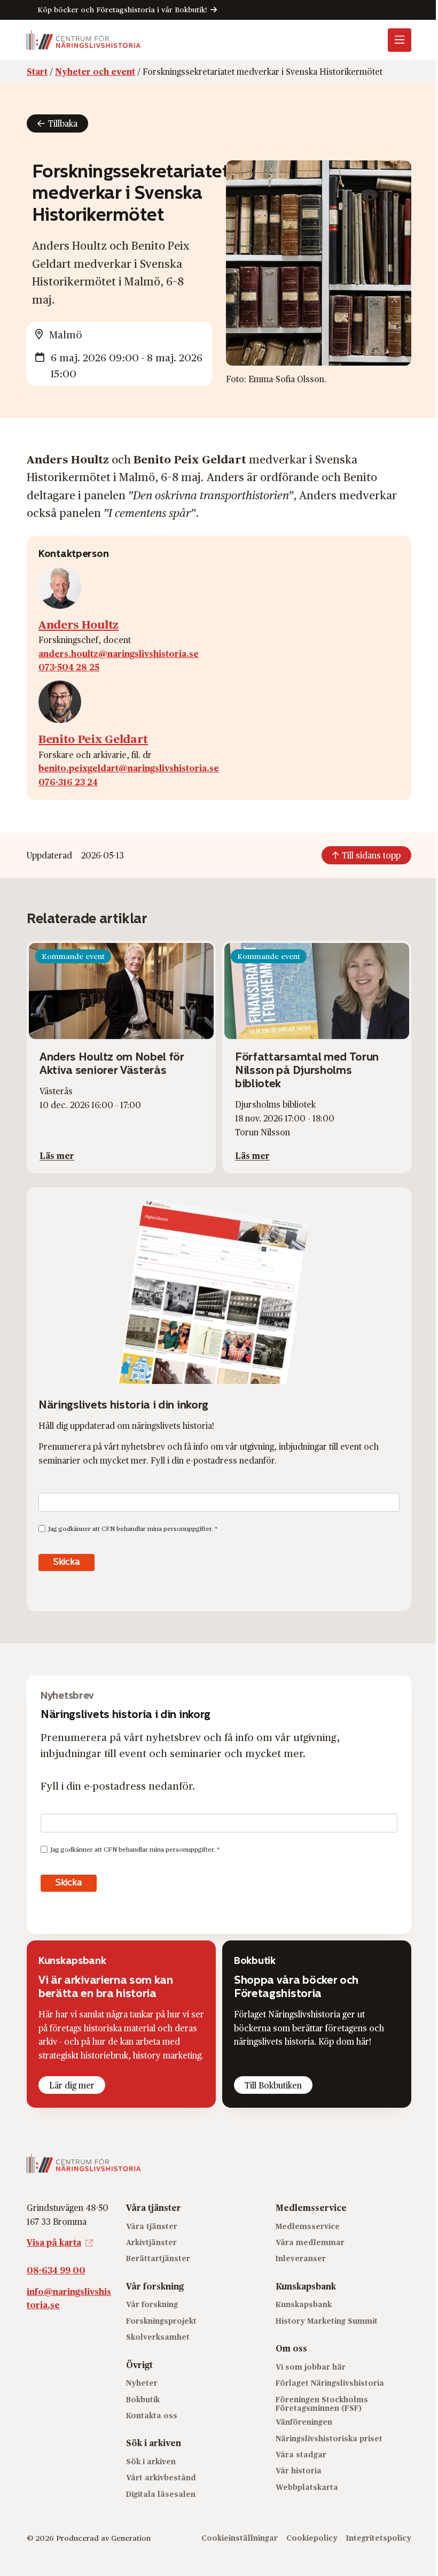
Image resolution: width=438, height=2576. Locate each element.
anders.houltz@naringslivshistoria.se (119, 653)
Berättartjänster (158, 2258)
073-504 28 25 (69, 667)
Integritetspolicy (379, 2537)
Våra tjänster (152, 2226)
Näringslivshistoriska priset (329, 2438)
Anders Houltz (79, 624)
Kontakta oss (152, 2415)
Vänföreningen (304, 2422)
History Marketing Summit (327, 2321)
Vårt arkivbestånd (161, 2477)
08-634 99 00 (56, 2270)
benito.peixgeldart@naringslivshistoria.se (129, 768)
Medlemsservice (308, 2226)
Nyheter (142, 2383)
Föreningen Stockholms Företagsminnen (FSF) (322, 2403)
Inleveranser (301, 2258)
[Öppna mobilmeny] (400, 40)
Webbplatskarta (307, 2487)
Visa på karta (54, 2242)
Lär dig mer (72, 2085)
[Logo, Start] (84, 40)
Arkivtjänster (151, 2242)
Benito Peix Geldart (93, 738)
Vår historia (299, 2470)
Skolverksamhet (158, 2337)
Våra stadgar (301, 2454)
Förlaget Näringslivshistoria (330, 2383)
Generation (131, 2537)
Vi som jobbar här (311, 2367)
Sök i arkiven (151, 2461)
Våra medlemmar (310, 2242)
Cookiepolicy (312, 2537)
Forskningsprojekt (161, 2321)
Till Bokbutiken (273, 2085)
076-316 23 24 (68, 782)
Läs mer (57, 1155)
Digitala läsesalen (161, 2494)
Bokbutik (143, 2399)
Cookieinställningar (240, 2537)
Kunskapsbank (304, 2304)
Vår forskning (152, 2304)
